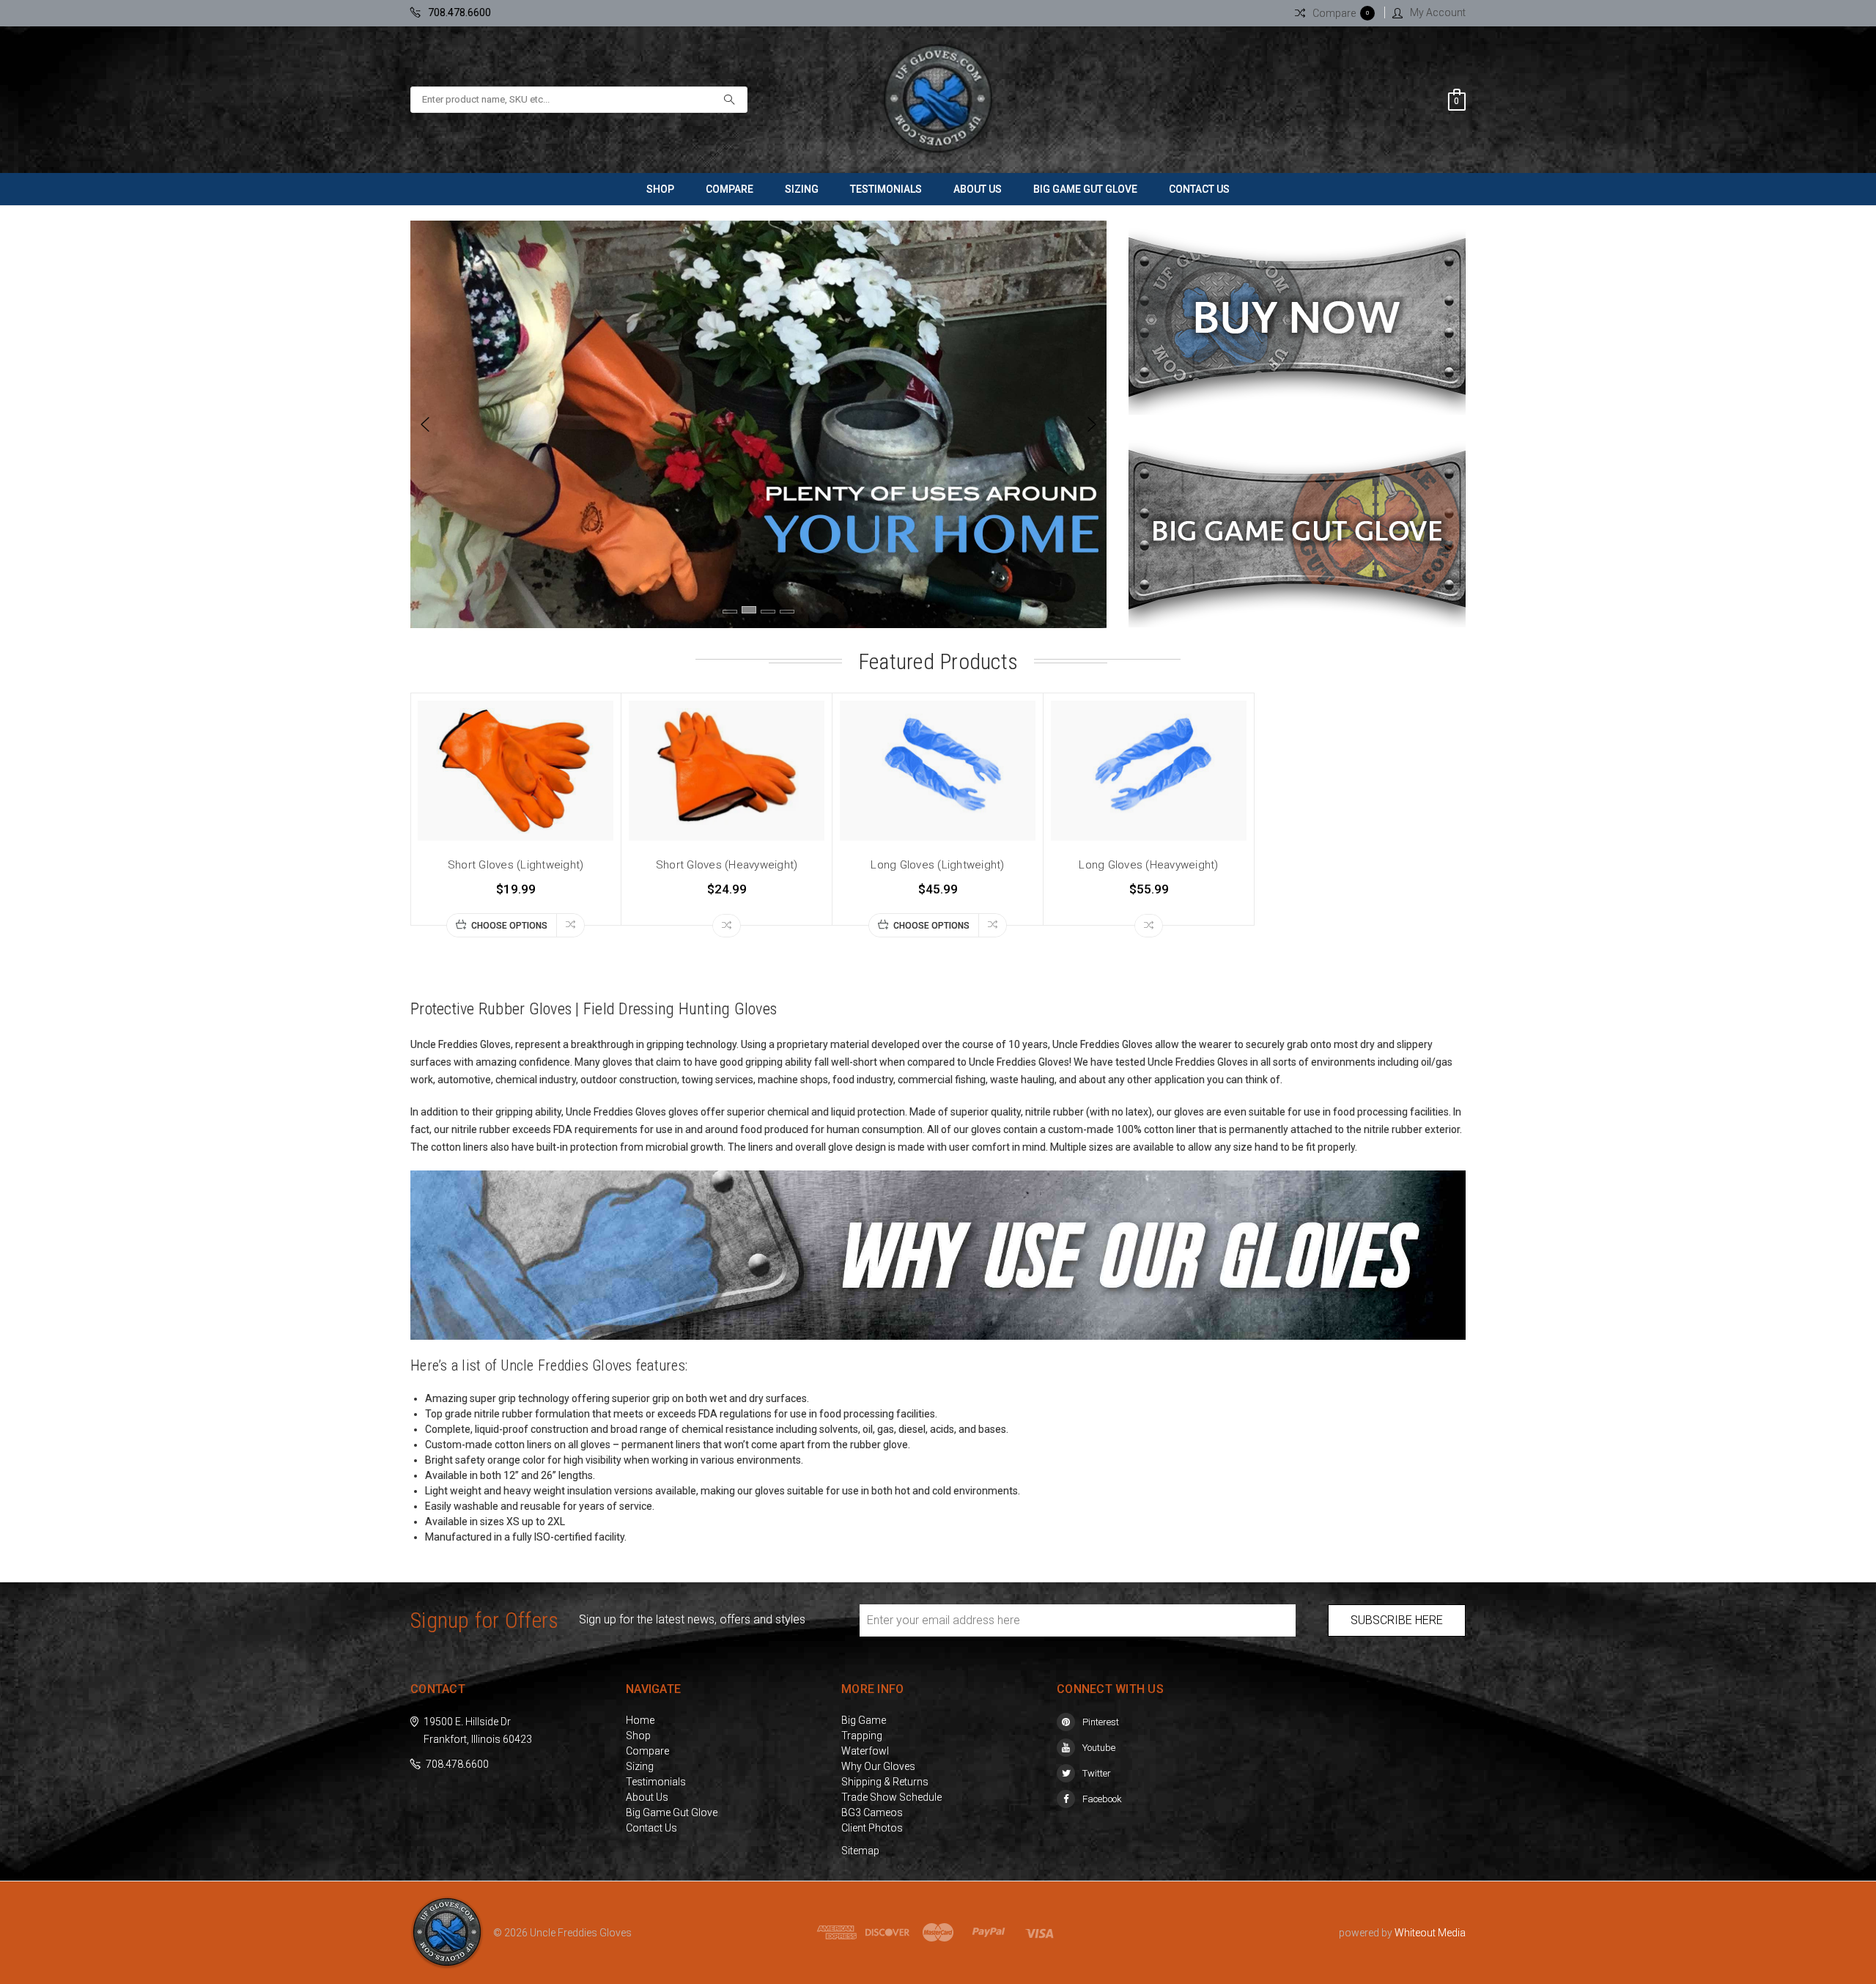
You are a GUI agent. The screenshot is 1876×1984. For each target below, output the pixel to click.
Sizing (802, 189)
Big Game (864, 1720)
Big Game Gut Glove (1085, 189)
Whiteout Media (1430, 1933)
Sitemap (860, 1851)
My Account (1438, 12)
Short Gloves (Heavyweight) (727, 865)
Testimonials (886, 189)
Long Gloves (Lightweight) (937, 865)
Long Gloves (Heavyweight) (1148, 865)
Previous (425, 424)
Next (1092, 424)
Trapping (862, 1736)
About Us (978, 189)
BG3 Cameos (872, 1812)
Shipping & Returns (885, 1782)
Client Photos (872, 1828)
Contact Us (1199, 189)
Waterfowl (865, 1751)
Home (640, 1720)
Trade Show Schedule (891, 1797)
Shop (660, 189)
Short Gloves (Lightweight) (516, 865)
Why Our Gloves (878, 1766)
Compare (730, 189)
